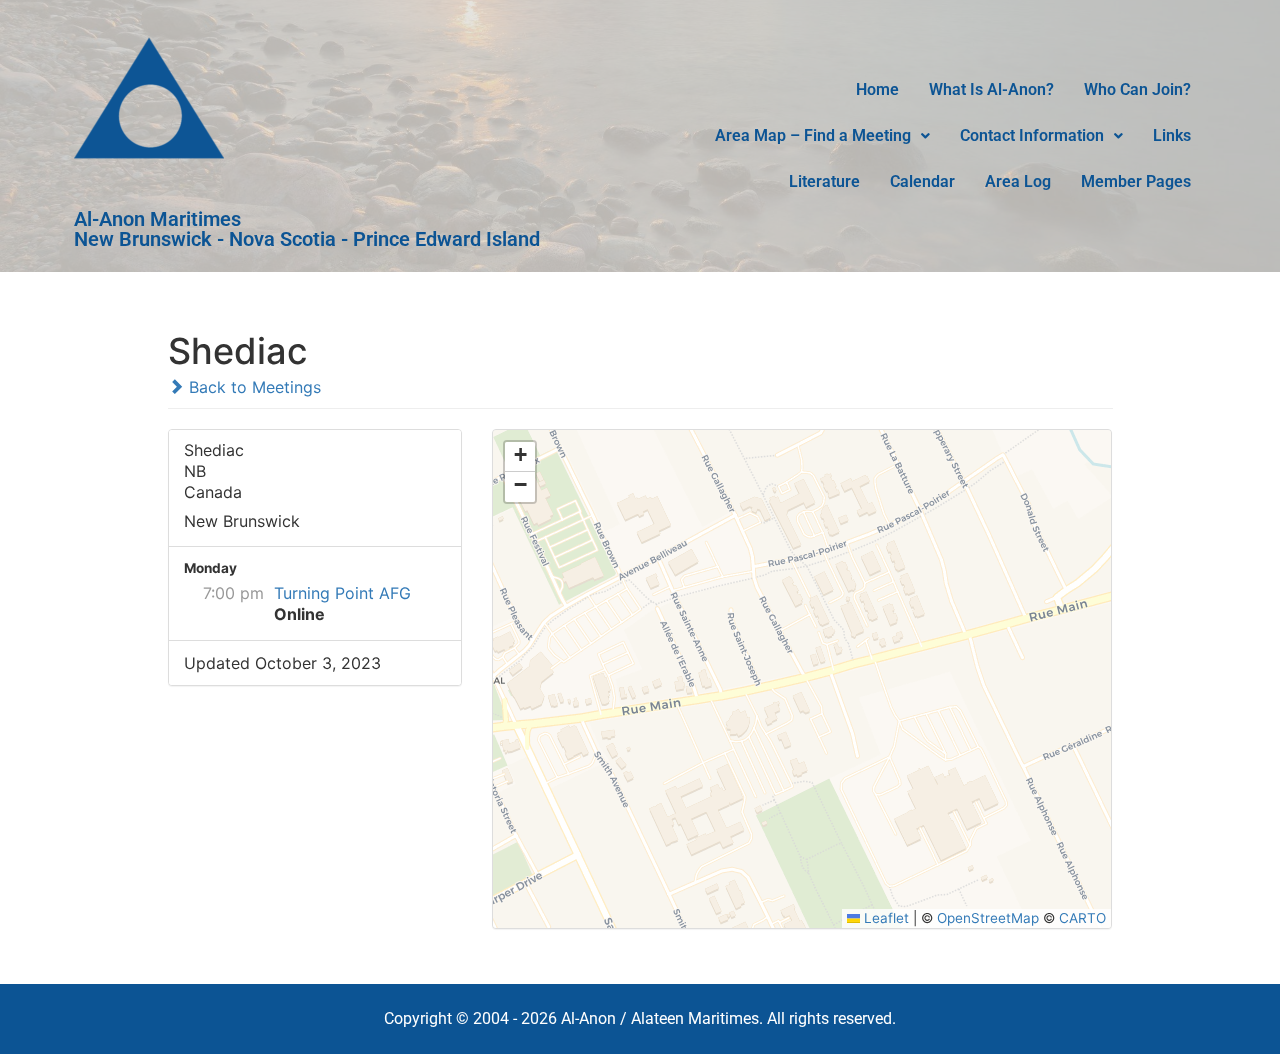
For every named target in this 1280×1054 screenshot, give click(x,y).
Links (1172, 135)
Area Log (1018, 181)
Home (877, 89)
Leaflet (884, 918)
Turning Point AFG (342, 593)
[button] (822, 136)
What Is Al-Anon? (991, 89)
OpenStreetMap (988, 918)
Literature (824, 181)
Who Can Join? (1137, 89)
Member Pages (1136, 181)
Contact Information (1032, 135)
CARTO (1082, 918)
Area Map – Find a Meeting (813, 135)
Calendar (922, 181)
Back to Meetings (252, 387)
